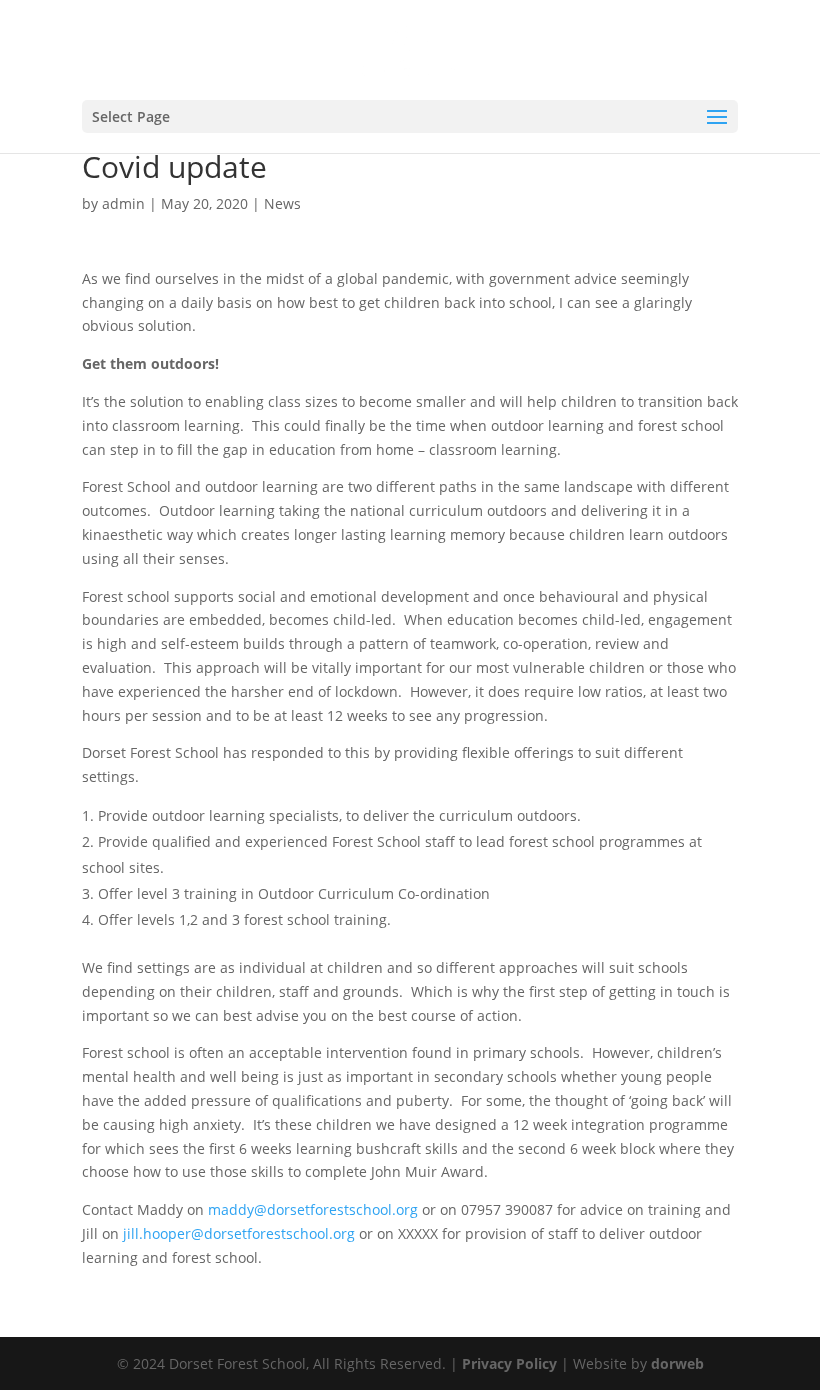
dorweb (677, 1363)
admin (123, 203)
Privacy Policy (509, 1363)
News (282, 203)
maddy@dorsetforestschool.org (313, 1209)
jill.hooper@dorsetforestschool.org (239, 1233)
